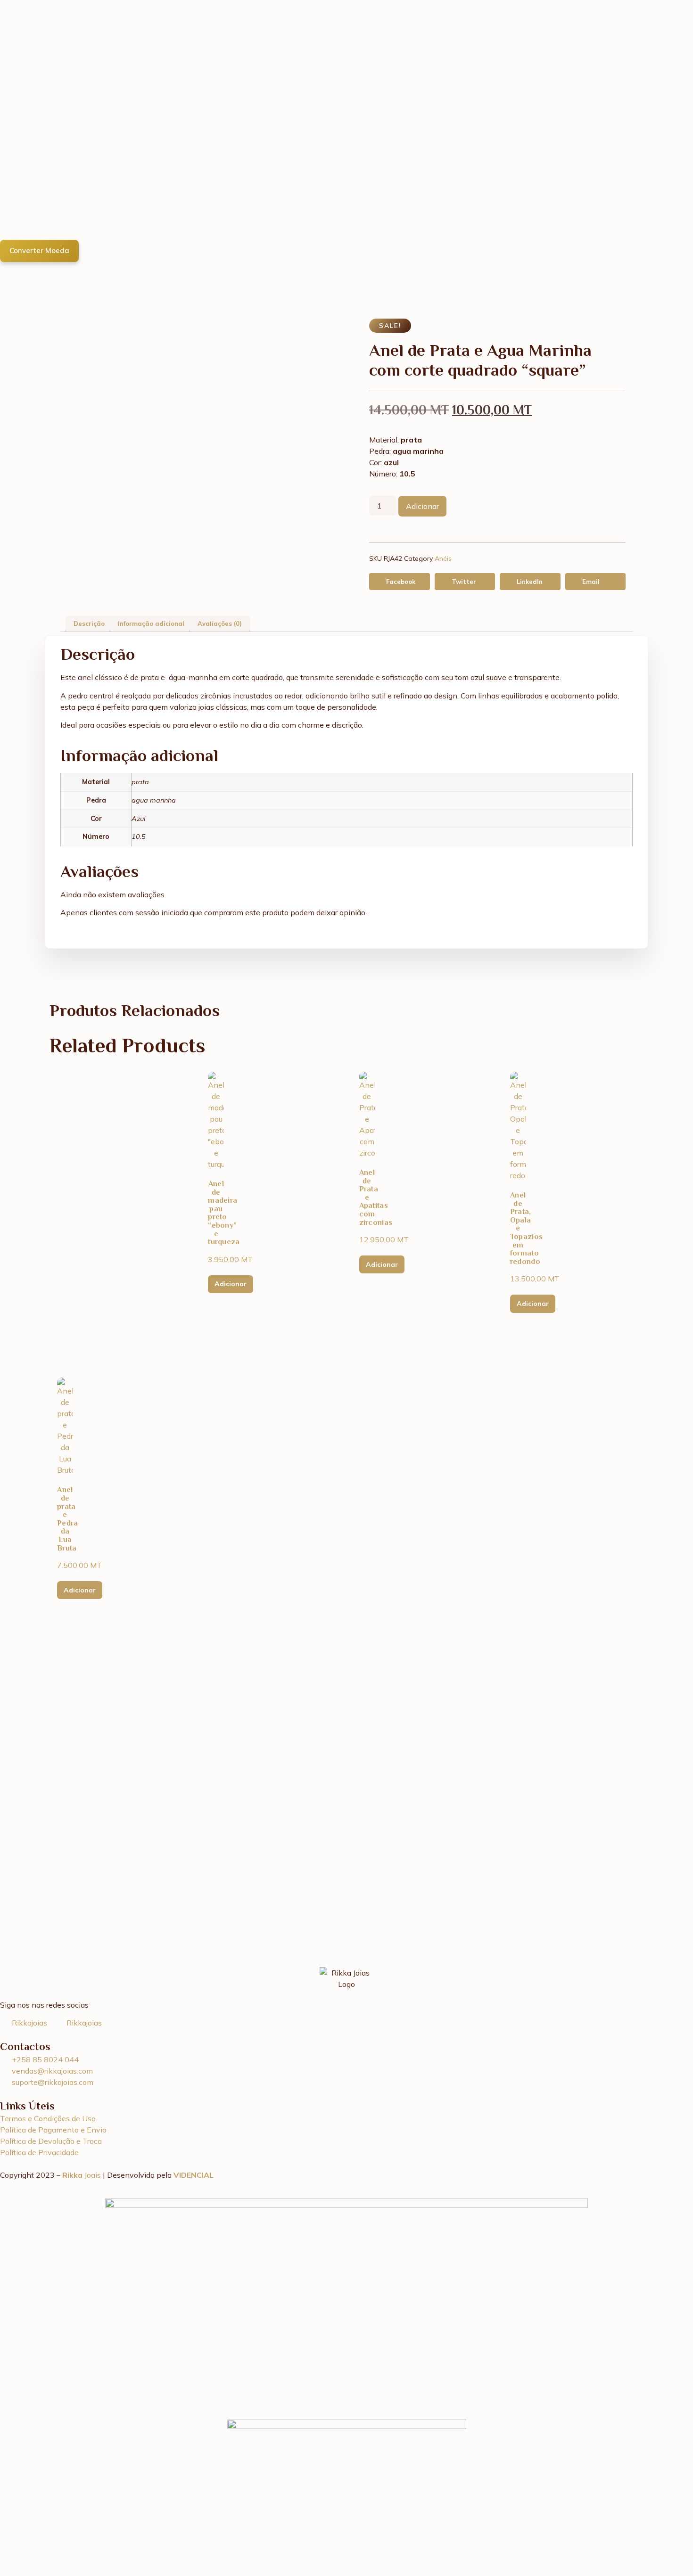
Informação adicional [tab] (151, 623)
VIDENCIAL (194, 2175)
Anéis (443, 558)
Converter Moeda (39, 250)
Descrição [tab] (89, 623)
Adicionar (422, 506)
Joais (82, 2175)
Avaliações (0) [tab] (220, 623)
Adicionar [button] (231, 1284)
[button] (400, 582)
